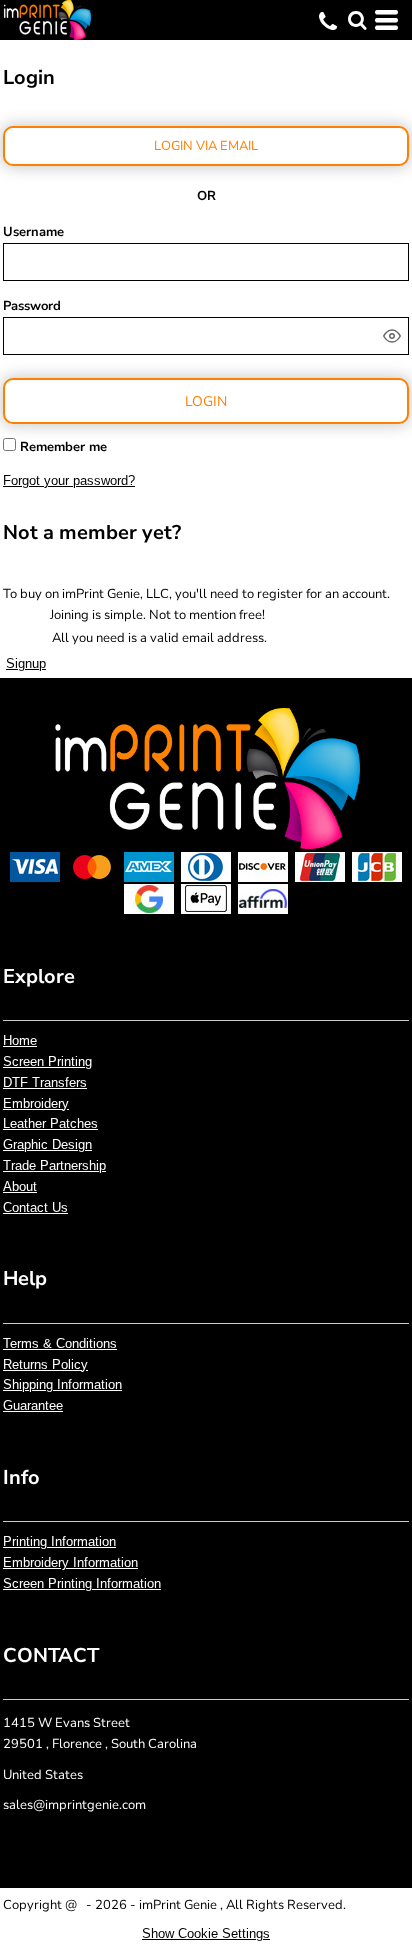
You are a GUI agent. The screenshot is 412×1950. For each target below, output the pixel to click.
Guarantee (33, 1405)
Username (33, 232)
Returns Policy (45, 1364)
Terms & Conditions (60, 1343)
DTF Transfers (45, 1082)
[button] (357, 20)
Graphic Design (47, 1144)
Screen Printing (47, 1061)
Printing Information (59, 1541)
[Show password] (392, 336)
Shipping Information (62, 1384)
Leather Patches (50, 1123)
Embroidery (36, 1103)
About (20, 1186)
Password (32, 306)
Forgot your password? (69, 480)
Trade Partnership (54, 1165)
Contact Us (35, 1207)
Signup (26, 663)
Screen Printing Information (82, 1583)
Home (20, 1040)
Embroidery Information (70, 1562)
